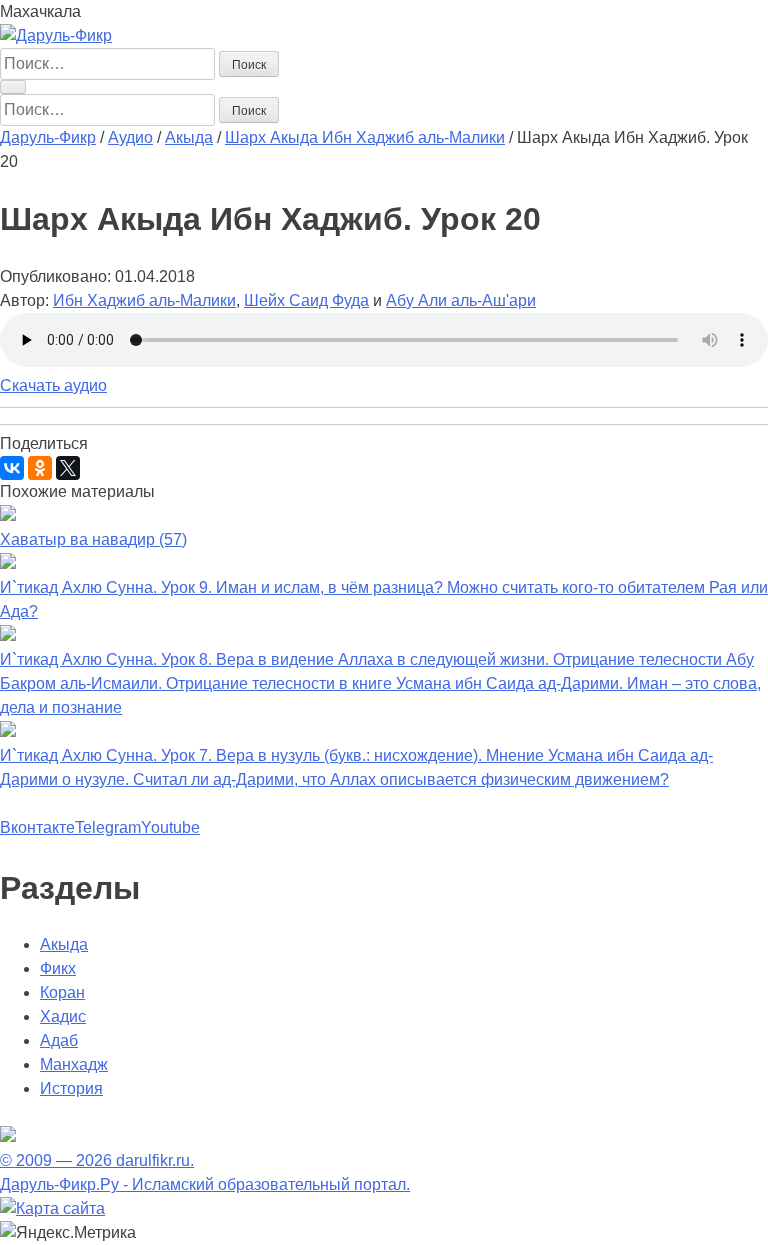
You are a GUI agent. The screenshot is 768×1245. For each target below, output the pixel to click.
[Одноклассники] (40, 468)
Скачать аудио (53, 385)
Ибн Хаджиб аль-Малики (144, 300)
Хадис (63, 1016)
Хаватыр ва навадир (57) (93, 539)
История (71, 1088)
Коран (62, 992)
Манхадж (74, 1064)
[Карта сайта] (52, 1208)
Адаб (59, 1040)
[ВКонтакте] (12, 468)
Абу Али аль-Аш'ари (461, 300)
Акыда (64, 944)
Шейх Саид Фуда (306, 300)
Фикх (58, 968)
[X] (68, 468)
